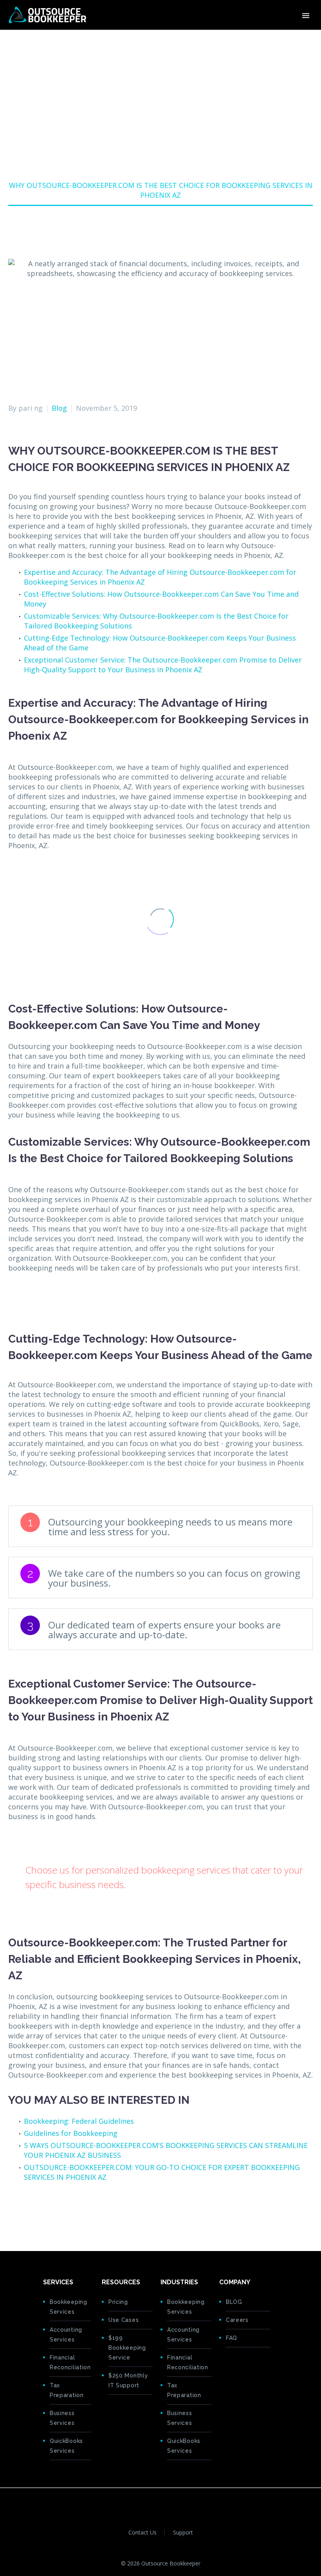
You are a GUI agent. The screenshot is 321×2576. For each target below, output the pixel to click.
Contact (277, 39)
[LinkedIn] (62, 2211)
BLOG (234, 2302)
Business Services (62, 2418)
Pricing (242, 39)
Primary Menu (306, 16)
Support (183, 2533)
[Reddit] (74, 2211)
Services (168, 39)
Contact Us (142, 2533)
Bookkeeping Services (69, 2307)
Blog (59, 408)
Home (133, 39)
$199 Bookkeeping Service (127, 2348)
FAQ (232, 2338)
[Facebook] (13, 2211)
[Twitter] (25, 2211)
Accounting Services (66, 2335)
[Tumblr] (50, 2211)
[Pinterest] (38, 2211)
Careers (237, 2320)
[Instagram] (176, 2502)
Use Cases (124, 2320)
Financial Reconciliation (70, 2362)
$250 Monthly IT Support (128, 2380)
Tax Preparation (67, 2390)
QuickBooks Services (66, 2446)
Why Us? (206, 39)
